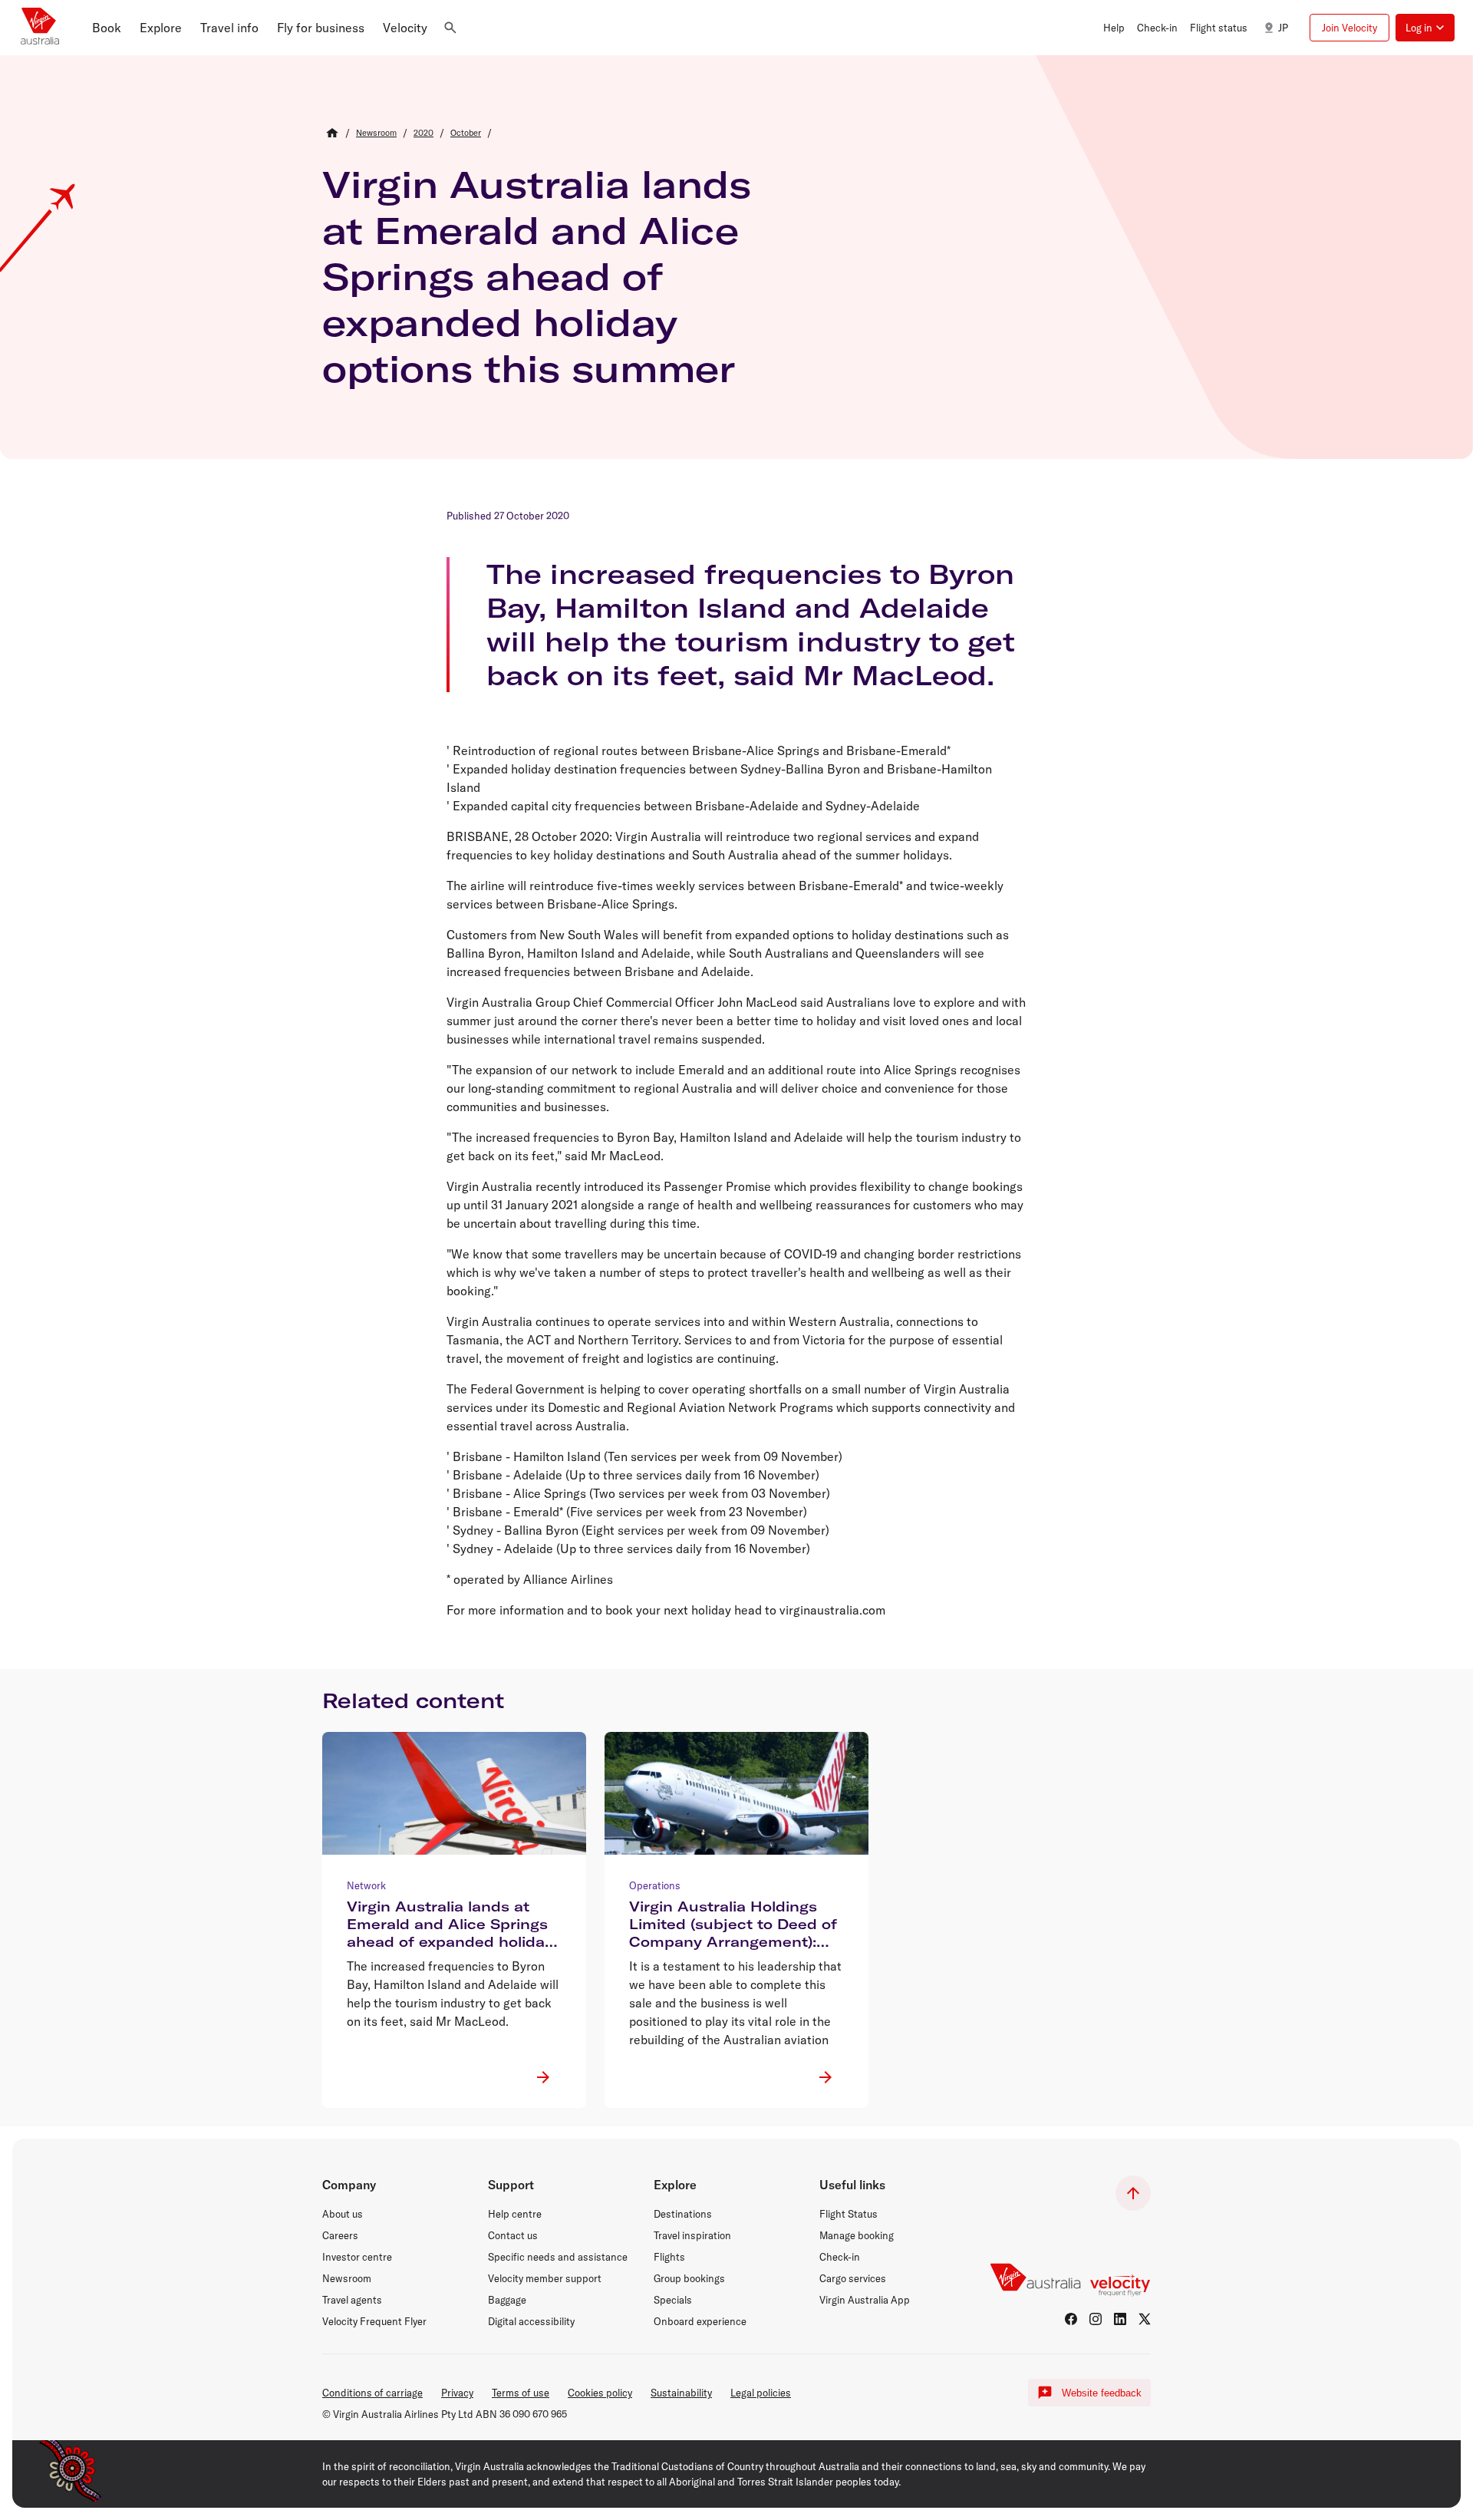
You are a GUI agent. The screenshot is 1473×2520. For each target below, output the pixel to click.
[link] (376, 133)
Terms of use (521, 2393)
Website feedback (1102, 2393)
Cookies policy (600, 2393)
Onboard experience (700, 2321)
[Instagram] (1096, 2319)
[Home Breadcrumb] (332, 133)
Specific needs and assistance (558, 2257)
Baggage (507, 2300)
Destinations (683, 2214)
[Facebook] (1071, 2319)
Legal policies (761, 2393)
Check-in (840, 2257)
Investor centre (357, 2257)
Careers (340, 2235)
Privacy (457, 2393)
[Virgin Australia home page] (40, 28)
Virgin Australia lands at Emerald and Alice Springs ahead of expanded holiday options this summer (537, 276)
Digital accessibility (531, 2321)
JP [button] (1283, 28)
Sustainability (681, 2393)
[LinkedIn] (1120, 2319)
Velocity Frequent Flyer (374, 2321)
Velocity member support (545, 2278)
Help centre (515, 2214)
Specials (673, 2300)
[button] (107, 28)
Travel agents (352, 2300)
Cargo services (853, 2278)
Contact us (513, 2235)
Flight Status (849, 2214)
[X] (1145, 2319)
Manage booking (857, 2235)
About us (343, 2214)
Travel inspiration (692, 2235)
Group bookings (689, 2278)
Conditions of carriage (372, 2393)
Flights (669, 2257)
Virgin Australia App (865, 2300)
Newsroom (347, 2278)
